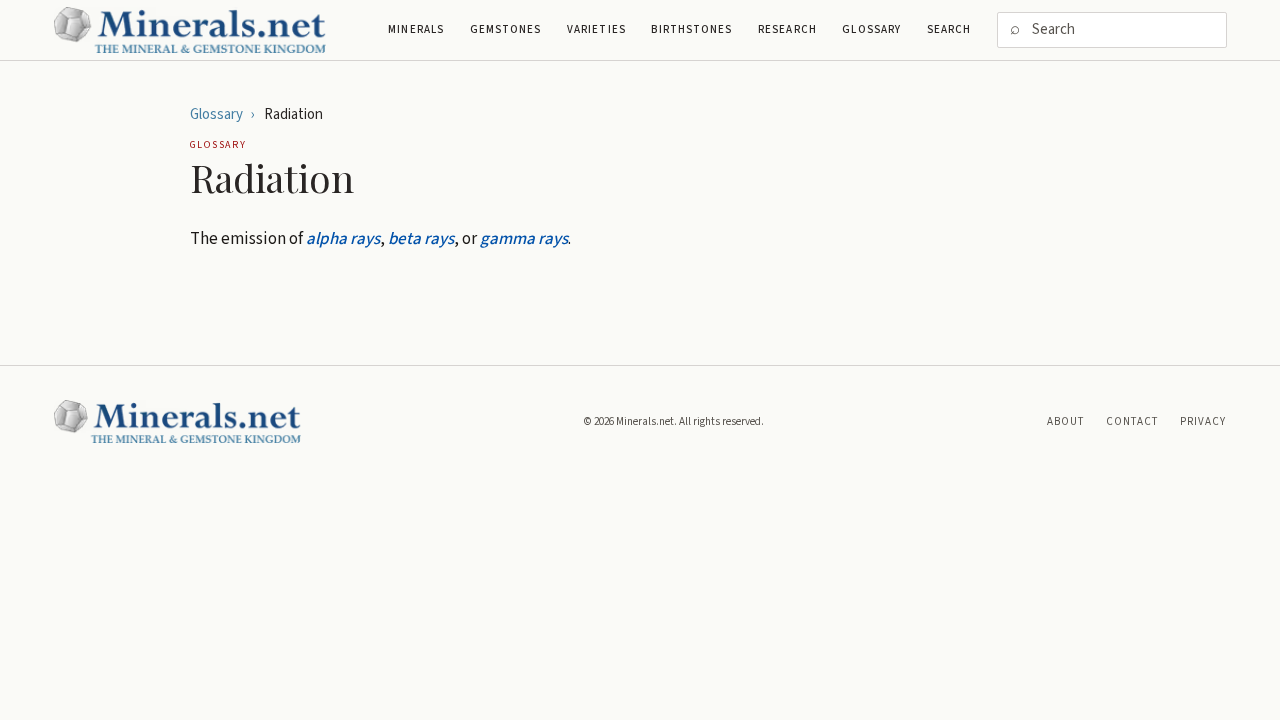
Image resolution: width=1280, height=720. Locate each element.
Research (787, 29)
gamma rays (524, 239)
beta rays (421, 239)
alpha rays (343, 239)
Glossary (871, 29)
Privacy (1203, 421)
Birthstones (691, 29)
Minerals (416, 29)
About (1066, 421)
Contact (1132, 421)
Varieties (596, 29)
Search (949, 29)
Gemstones (506, 29)
